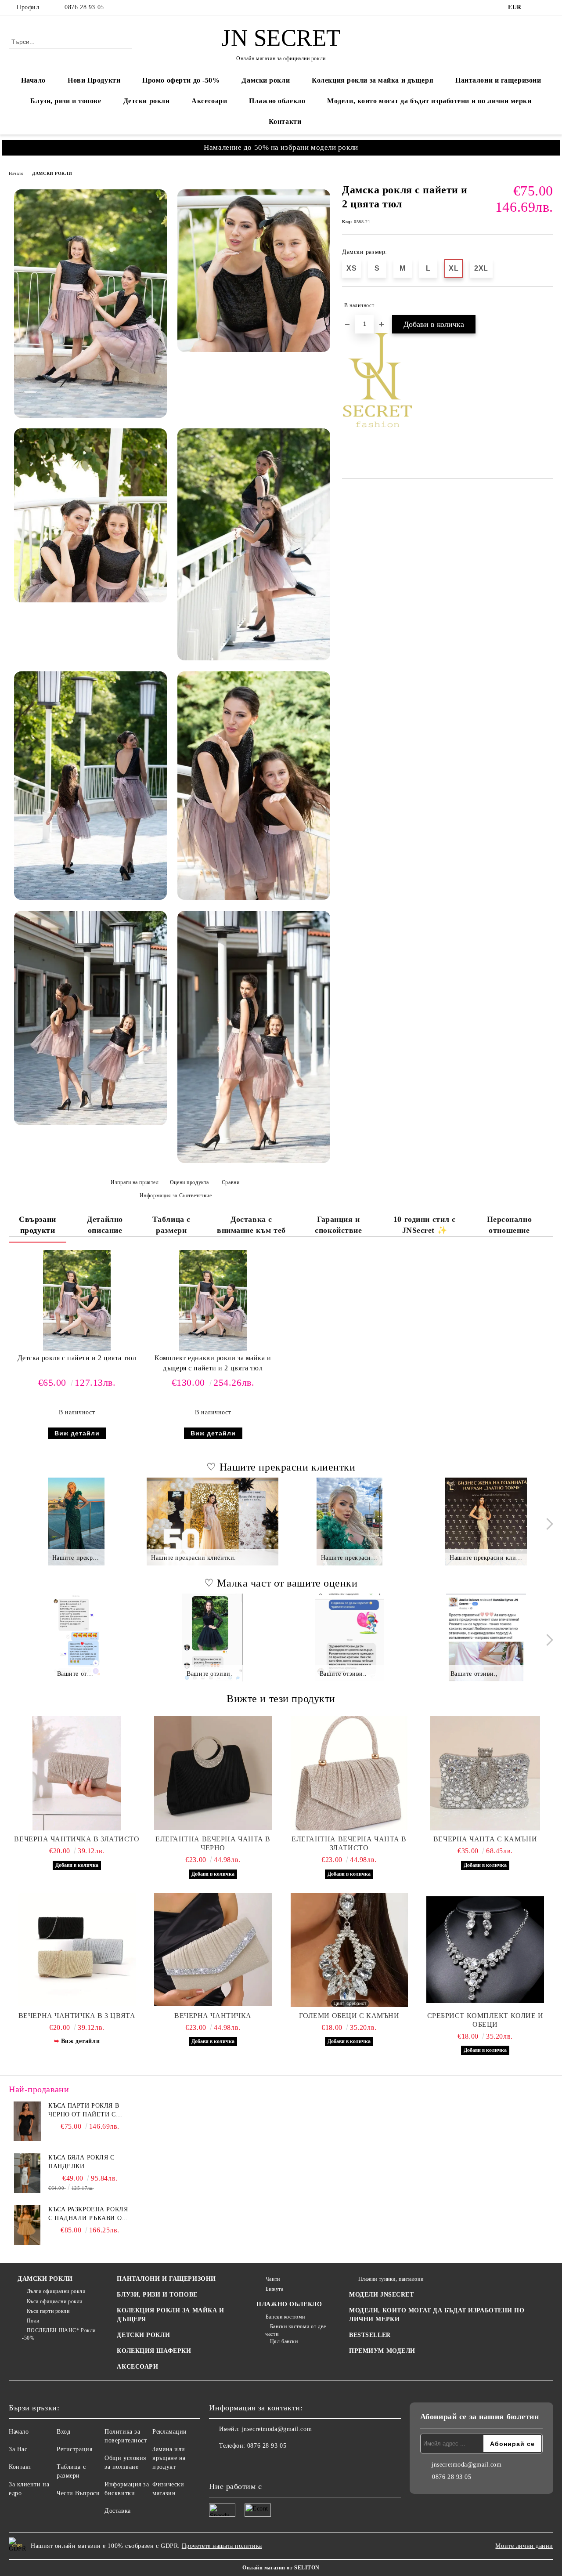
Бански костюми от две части (295, 2330)
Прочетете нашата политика (222, 2546)
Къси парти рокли (48, 2311)
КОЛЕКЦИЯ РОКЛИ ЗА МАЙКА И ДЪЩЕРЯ (170, 2315)
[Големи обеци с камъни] (349, 1950)
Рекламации (170, 2432)
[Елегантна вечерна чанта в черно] (213, 1773)
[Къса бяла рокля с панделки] (27, 2173)
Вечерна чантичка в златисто (77, 1839)
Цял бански (284, 2341)
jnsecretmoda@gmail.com (277, 2429)
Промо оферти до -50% (181, 80)
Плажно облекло (277, 101)
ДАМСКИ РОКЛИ (52, 173)
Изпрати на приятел (135, 1182)
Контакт (20, 2467)
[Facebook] (535, 7)
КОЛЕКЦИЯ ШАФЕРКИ (154, 2351)
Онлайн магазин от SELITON (281, 2568)
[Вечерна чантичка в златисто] (77, 1773)
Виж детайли (77, 1433)
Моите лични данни (524, 2546)
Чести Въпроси (78, 2493)
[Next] (547, 1524)
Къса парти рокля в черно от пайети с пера (84, 2111)
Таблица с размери (171, 1225)
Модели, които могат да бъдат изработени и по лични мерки (429, 101)
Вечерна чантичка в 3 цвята (77, 2016)
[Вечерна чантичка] (213, 1950)
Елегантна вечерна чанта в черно (213, 1843)
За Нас (18, 2449)
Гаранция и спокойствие (338, 1225)
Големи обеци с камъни (349, 2016)
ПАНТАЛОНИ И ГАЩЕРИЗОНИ (166, 2279)
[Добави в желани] (547, 305)
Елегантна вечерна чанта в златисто (349, 1843)
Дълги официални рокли (56, 2291)
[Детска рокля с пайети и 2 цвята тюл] (77, 1301)
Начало (33, 80)
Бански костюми (285, 2317)
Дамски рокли (266, 80)
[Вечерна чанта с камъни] (485, 1773)
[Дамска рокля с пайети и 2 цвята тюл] (90, 304)
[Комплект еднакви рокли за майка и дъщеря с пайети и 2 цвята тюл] (213, 1301)
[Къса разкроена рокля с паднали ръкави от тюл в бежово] (27, 2225)
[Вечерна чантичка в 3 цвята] (77, 1950)
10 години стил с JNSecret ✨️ (425, 1225)
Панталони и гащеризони (498, 80)
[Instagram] (548, 7)
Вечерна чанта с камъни (485, 1839)
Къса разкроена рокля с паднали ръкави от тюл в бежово (88, 2214)
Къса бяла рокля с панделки (81, 2162)
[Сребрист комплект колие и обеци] (485, 1950)
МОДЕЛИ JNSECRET (381, 2295)
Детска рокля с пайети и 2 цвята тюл (77, 1358)
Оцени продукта (189, 1182)
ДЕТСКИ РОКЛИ (143, 2335)
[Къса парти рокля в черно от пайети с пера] (27, 2121)
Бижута (274, 2289)
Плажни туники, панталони (391, 2279)
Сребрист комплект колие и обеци (485, 2020)
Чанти (273, 2279)
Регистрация (74, 2449)
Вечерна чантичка (213, 2016)
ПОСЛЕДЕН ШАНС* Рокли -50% (59, 2334)
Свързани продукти (37, 1225)
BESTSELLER (370, 2335)
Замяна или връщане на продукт (169, 2458)
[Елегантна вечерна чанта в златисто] (349, 1773)
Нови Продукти (94, 80)
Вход (63, 2432)
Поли (33, 2321)
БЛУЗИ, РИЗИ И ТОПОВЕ (157, 2295)
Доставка (117, 2511)
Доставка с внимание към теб (251, 1225)
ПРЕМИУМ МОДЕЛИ (382, 2351)
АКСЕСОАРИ (137, 2367)
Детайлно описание (105, 1225)
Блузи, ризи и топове (66, 101)
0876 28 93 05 (84, 7)
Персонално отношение (510, 1225)
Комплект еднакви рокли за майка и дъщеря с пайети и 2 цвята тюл (213, 1363)
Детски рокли (147, 101)
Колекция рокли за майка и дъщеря (373, 80)
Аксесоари (209, 101)
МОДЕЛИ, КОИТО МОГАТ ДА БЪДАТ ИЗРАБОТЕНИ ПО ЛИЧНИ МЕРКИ (437, 2315)
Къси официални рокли (55, 2301)
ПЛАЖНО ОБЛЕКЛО (289, 2304)
